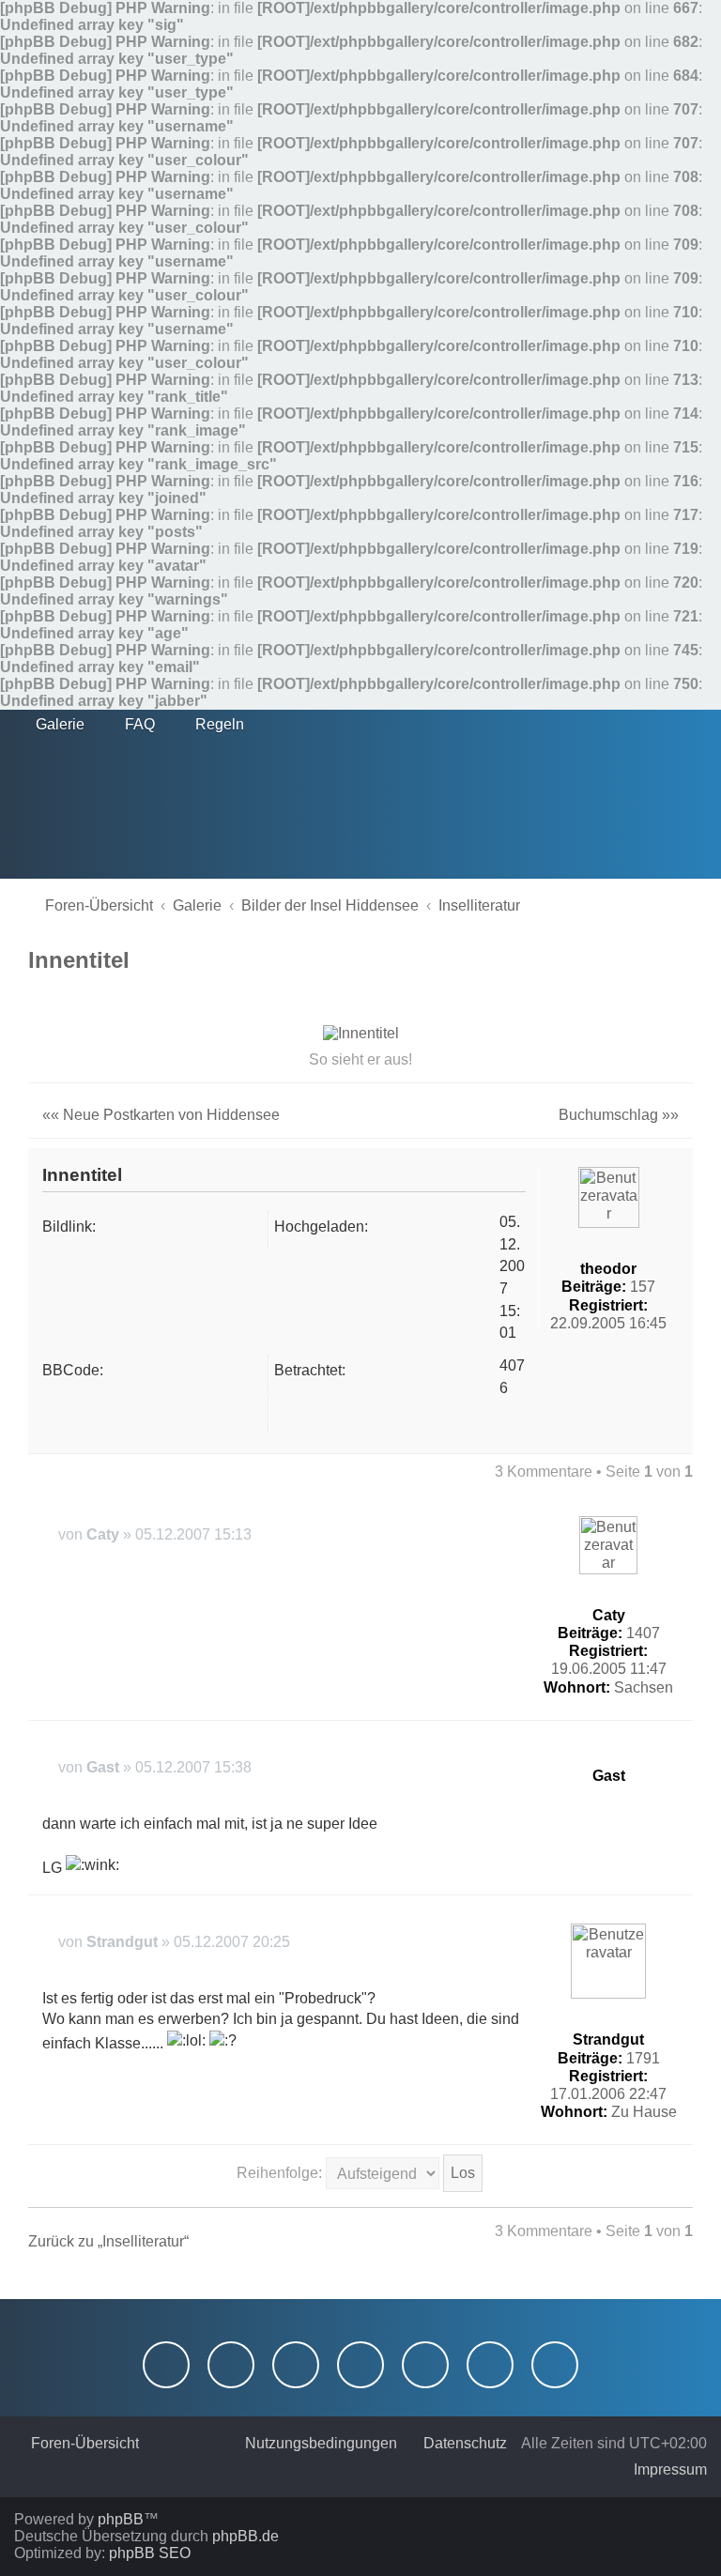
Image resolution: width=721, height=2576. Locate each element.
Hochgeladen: (321, 1227)
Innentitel (79, 960)
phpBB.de (245, 2536)
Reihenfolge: (281, 2173)
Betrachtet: (310, 1370)
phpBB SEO (150, 2553)
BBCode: (73, 1370)
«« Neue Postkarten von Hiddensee (161, 1115)
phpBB (121, 2519)
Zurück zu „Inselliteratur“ (108, 2241)
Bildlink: (69, 1227)
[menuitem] (52, 725)
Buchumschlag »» (619, 1115)
